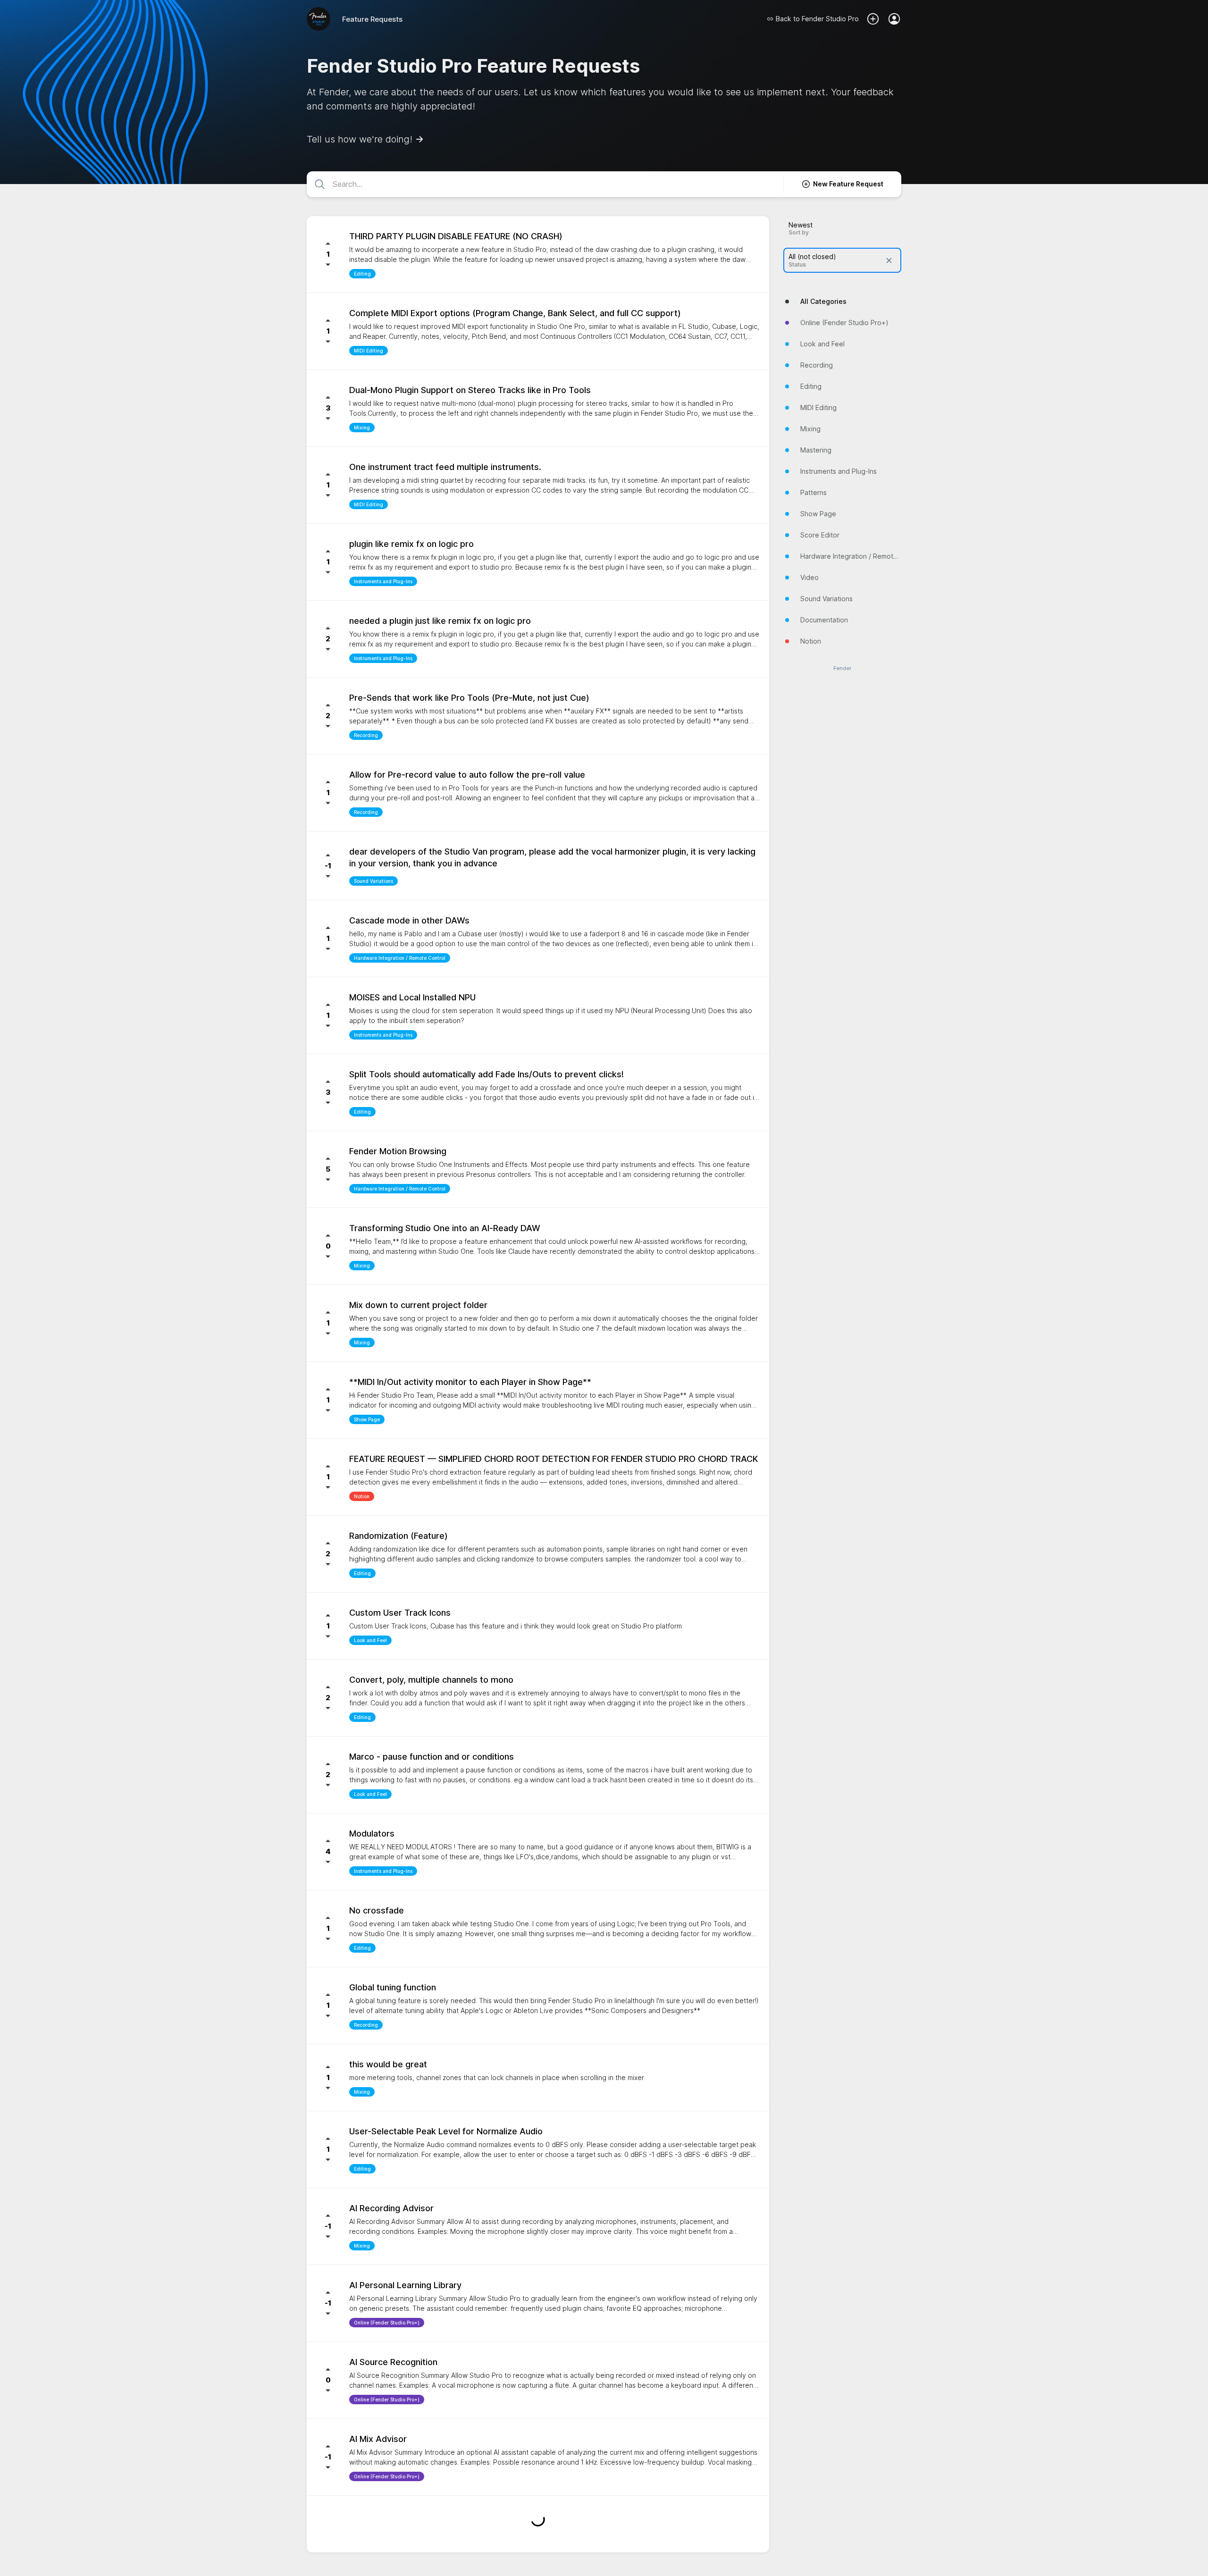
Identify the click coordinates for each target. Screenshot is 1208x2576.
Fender (842, 668)
